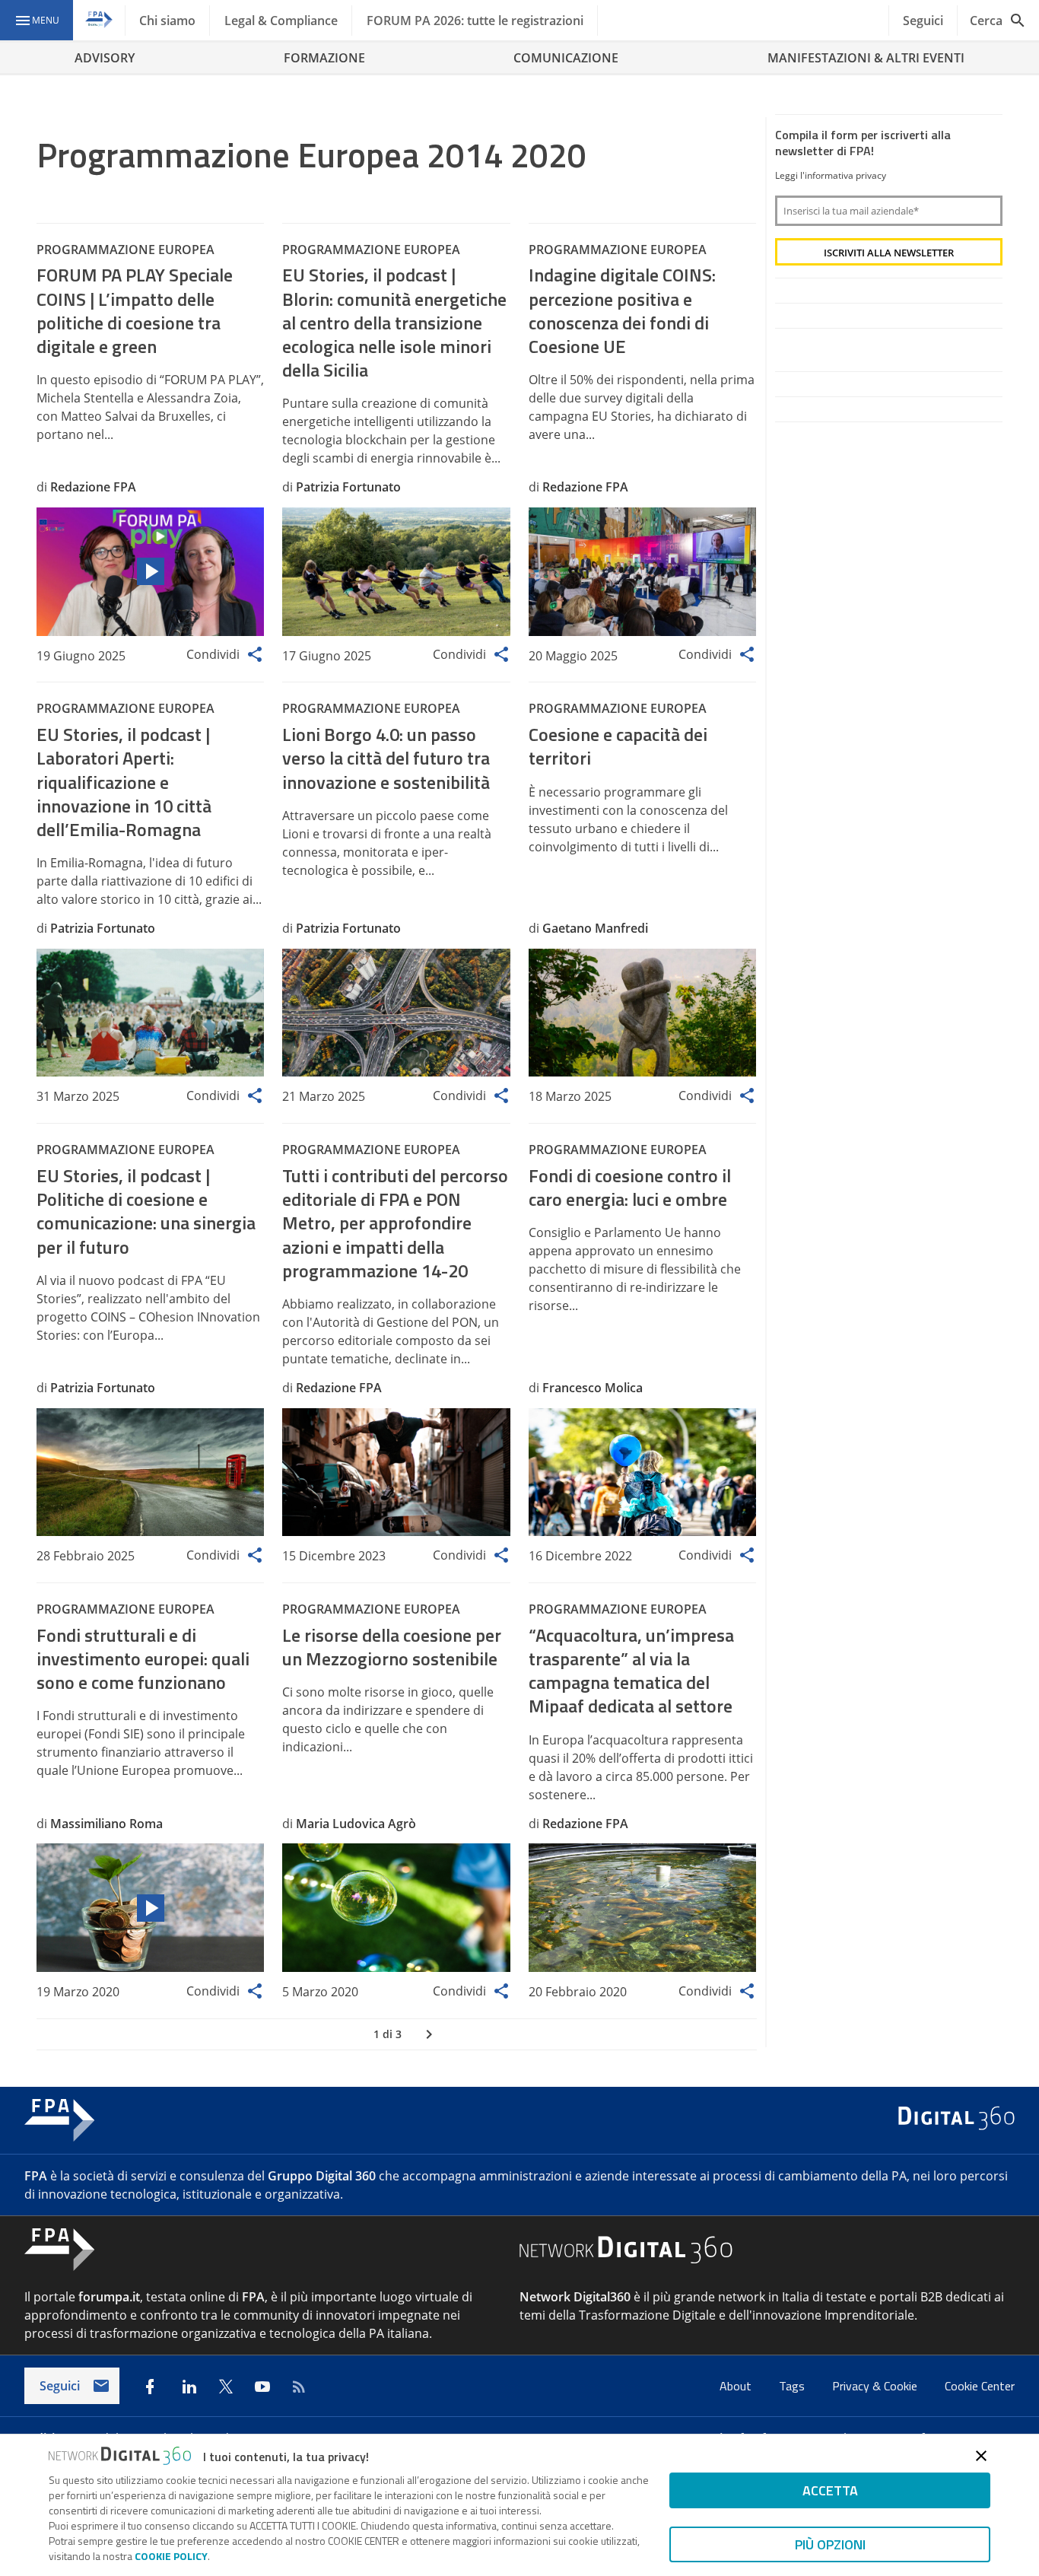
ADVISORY (105, 58)
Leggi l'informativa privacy (831, 175)
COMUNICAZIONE (566, 58)
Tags (793, 2386)
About (737, 2386)
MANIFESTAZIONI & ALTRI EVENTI (866, 58)
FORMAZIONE (324, 58)
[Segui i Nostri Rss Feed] (299, 2387)
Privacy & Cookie (876, 2386)
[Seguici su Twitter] (226, 2387)
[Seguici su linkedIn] (189, 2387)
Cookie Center (980, 2386)
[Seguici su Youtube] (262, 2387)
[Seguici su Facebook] (150, 2387)
